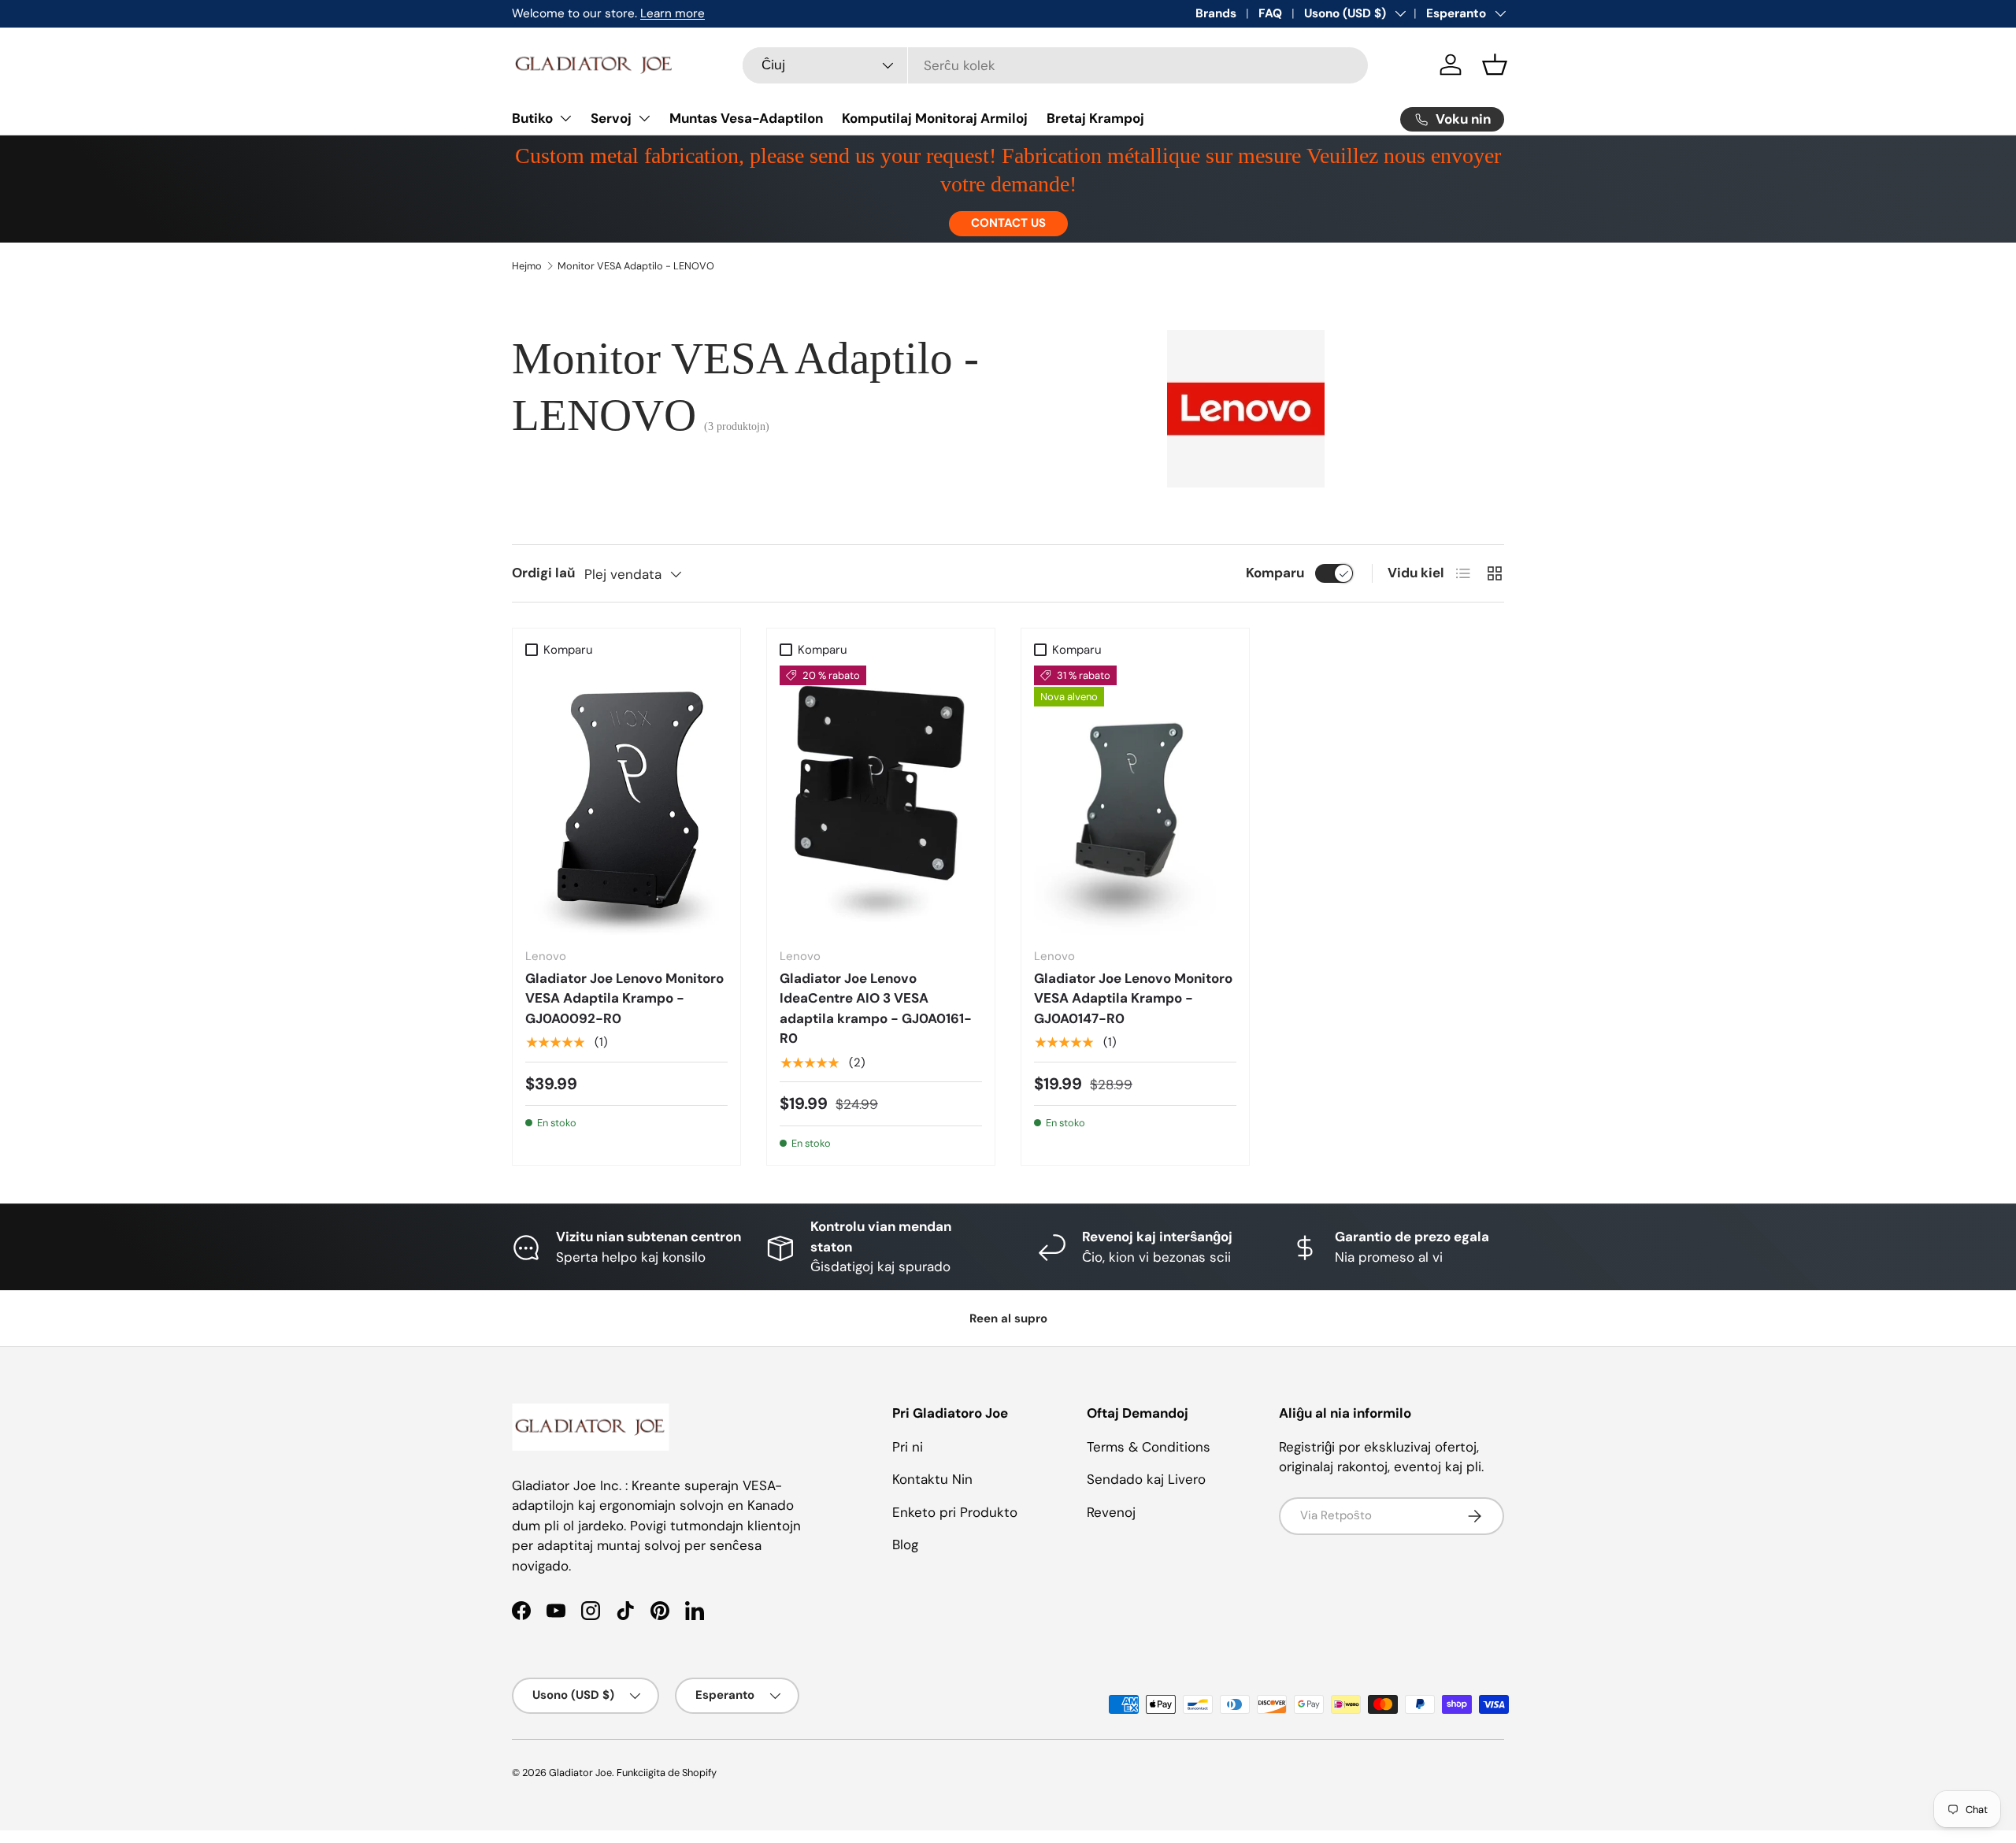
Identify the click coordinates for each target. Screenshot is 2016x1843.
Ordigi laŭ (543, 573)
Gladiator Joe (580, 1773)
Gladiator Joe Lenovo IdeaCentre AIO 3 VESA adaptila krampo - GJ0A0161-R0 (876, 1009)
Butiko (532, 118)
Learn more (673, 13)
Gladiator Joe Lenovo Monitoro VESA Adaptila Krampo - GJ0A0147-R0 (1133, 998)
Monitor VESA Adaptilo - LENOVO (636, 266)
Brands (1216, 13)
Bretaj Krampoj (1095, 118)
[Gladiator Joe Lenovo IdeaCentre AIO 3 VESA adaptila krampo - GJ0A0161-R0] (881, 801)
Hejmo (527, 266)
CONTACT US (1008, 223)
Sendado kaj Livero (1146, 1479)
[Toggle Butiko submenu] (565, 118)
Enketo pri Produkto (955, 1512)
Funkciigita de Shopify (667, 1773)
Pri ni (908, 1447)
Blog (905, 1544)
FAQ (1270, 13)
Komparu (1275, 573)
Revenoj (1111, 1512)
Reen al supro (1008, 1318)
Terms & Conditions (1149, 1447)
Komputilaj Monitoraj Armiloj (935, 118)
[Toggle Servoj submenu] (644, 118)
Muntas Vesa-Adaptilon (746, 118)
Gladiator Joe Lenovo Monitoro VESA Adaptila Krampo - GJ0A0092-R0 (624, 998)
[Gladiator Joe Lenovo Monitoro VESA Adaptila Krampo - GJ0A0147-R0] (1135, 801)
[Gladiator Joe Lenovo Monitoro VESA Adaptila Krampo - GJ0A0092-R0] (626, 801)
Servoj (611, 118)
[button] (1495, 65)
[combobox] (1056, 65)
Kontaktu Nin (932, 1479)
